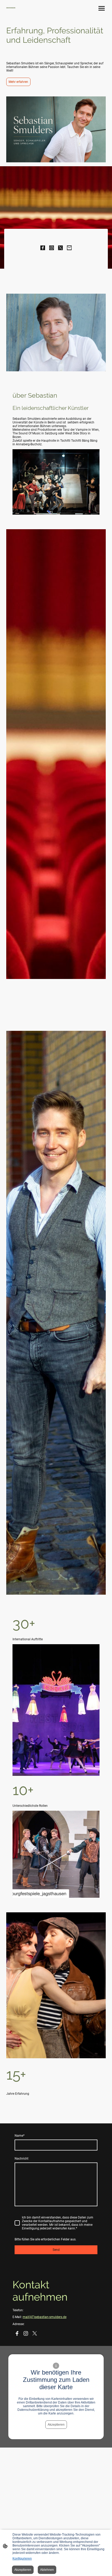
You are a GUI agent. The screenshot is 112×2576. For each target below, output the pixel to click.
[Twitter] (60, 248)
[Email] (69, 248)
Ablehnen (47, 2570)
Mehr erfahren (18, 82)
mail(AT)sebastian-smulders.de (45, 2317)
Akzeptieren (56, 2425)
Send (56, 2250)
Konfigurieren (22, 2559)
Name (20, 2136)
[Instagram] (52, 248)
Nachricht (21, 2159)
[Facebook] (43, 248)
